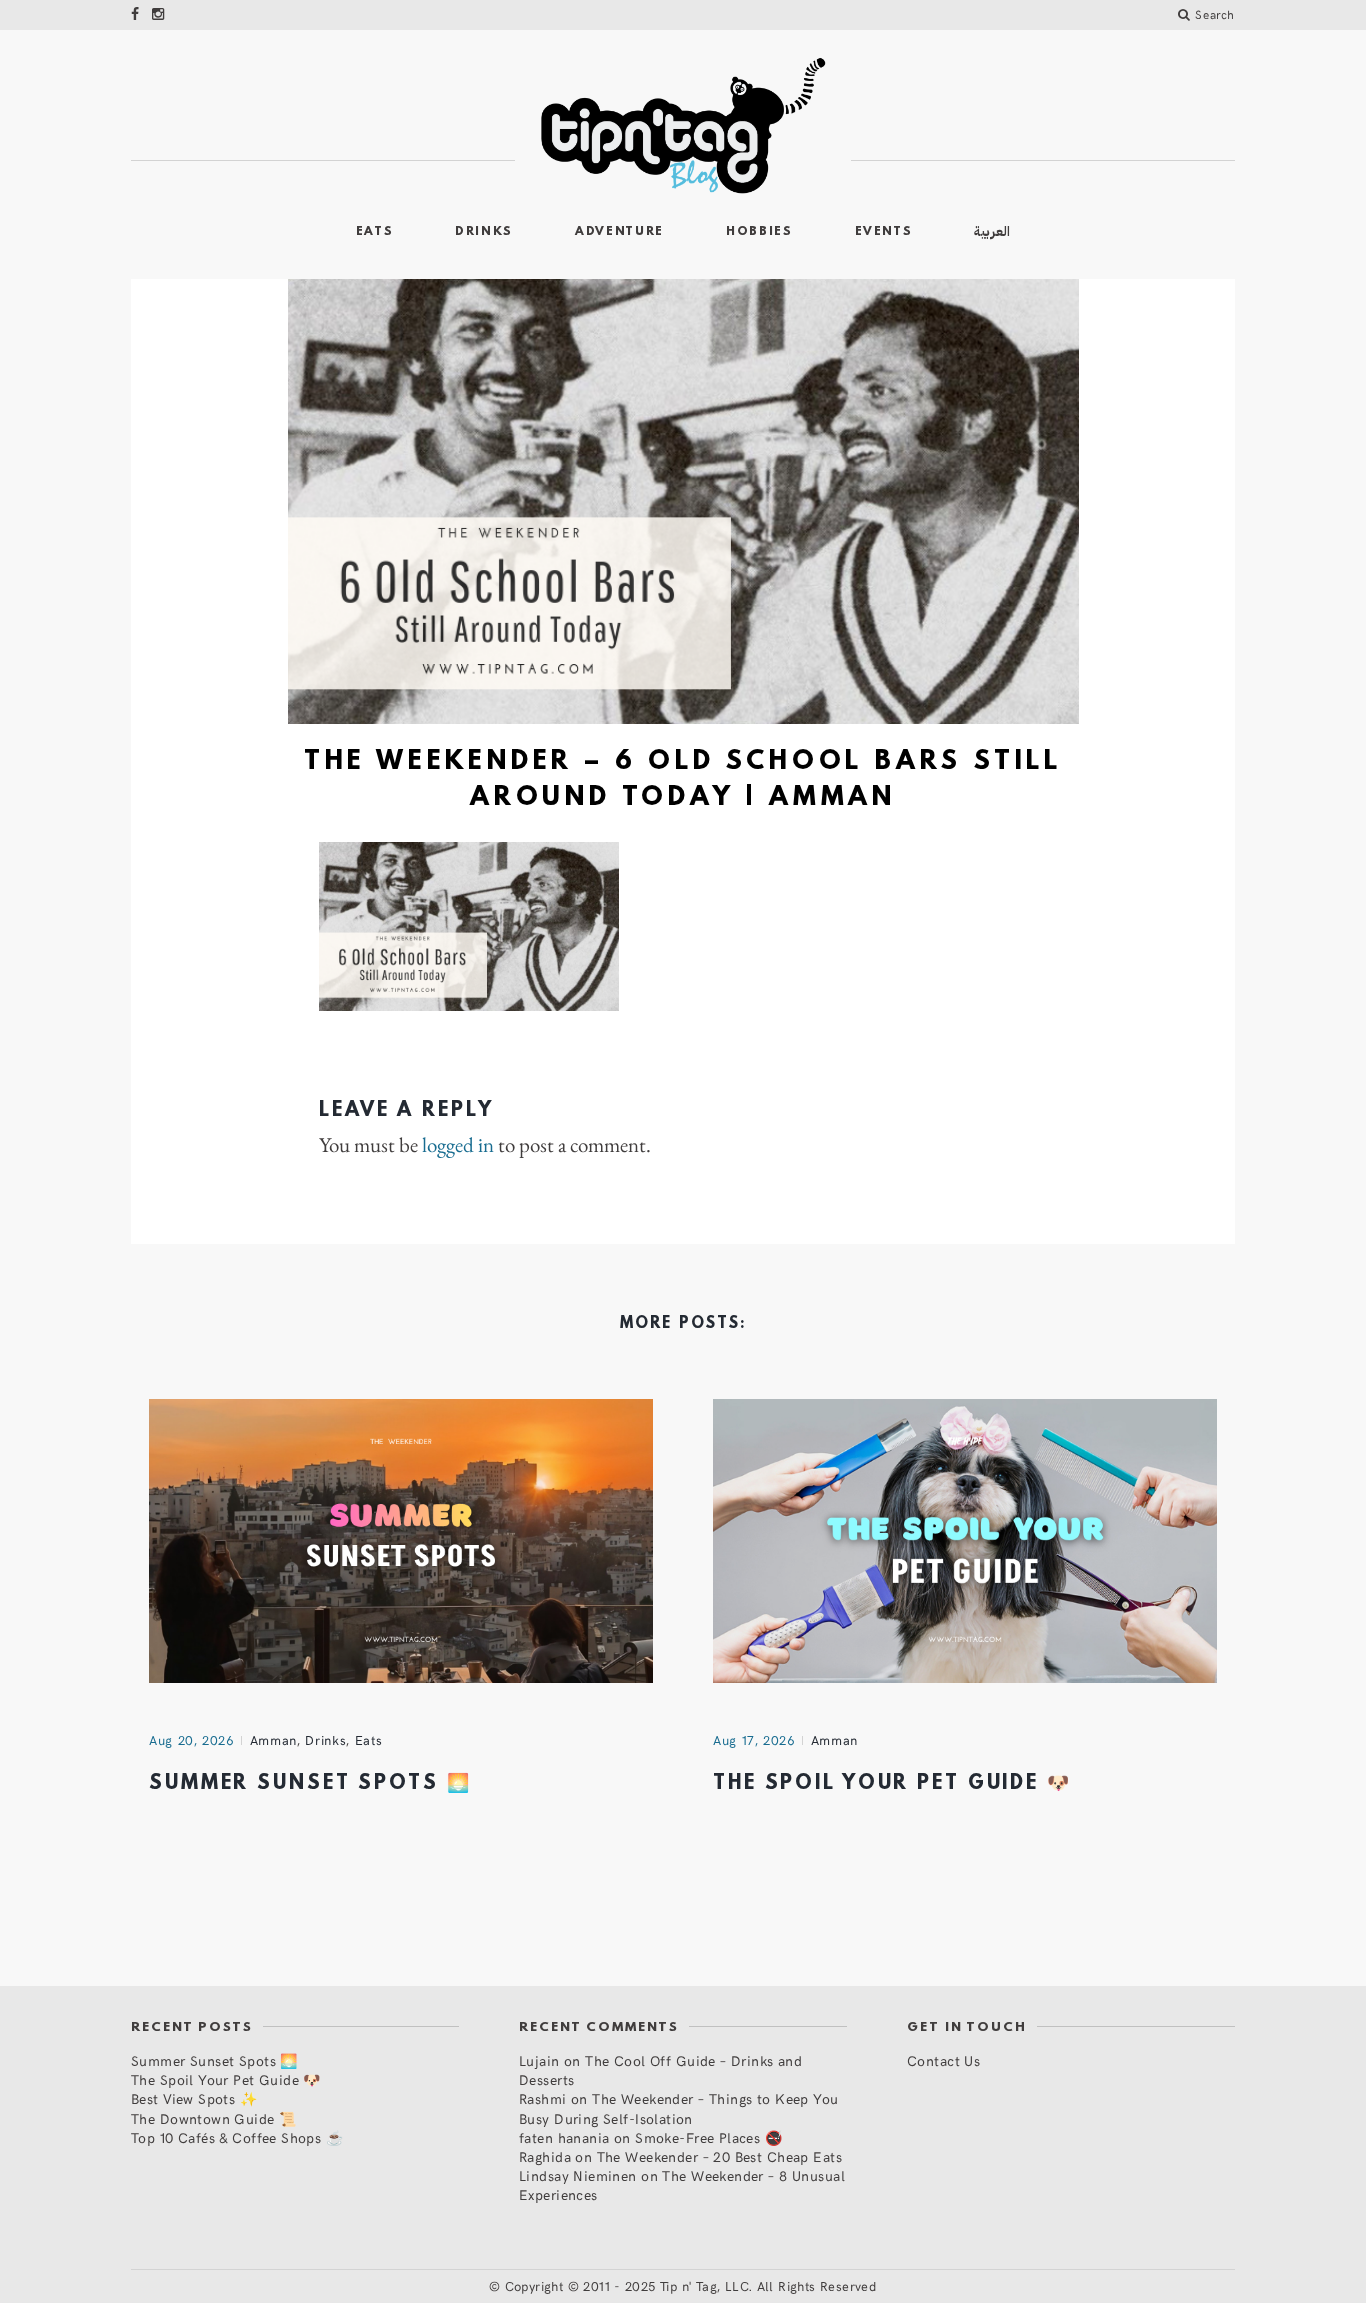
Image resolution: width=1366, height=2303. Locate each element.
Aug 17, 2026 (754, 1740)
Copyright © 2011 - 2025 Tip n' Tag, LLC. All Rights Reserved (691, 2286)
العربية (992, 231)
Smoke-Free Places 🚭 (708, 2137)
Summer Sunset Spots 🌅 (310, 1784)
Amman (273, 1740)
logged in (458, 1145)
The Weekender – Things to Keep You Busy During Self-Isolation (679, 2108)
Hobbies (759, 232)
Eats (375, 232)
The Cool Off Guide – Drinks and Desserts (660, 2070)
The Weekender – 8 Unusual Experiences (682, 2185)
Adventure (619, 232)
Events (884, 232)
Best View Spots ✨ (194, 2098)
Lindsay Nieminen (578, 2175)
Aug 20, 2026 (191, 1740)
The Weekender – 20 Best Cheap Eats (719, 2156)
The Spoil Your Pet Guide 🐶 (892, 1784)
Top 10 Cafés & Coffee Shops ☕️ (237, 2137)
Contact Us (943, 2060)
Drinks (484, 232)
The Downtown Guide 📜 (213, 2118)
